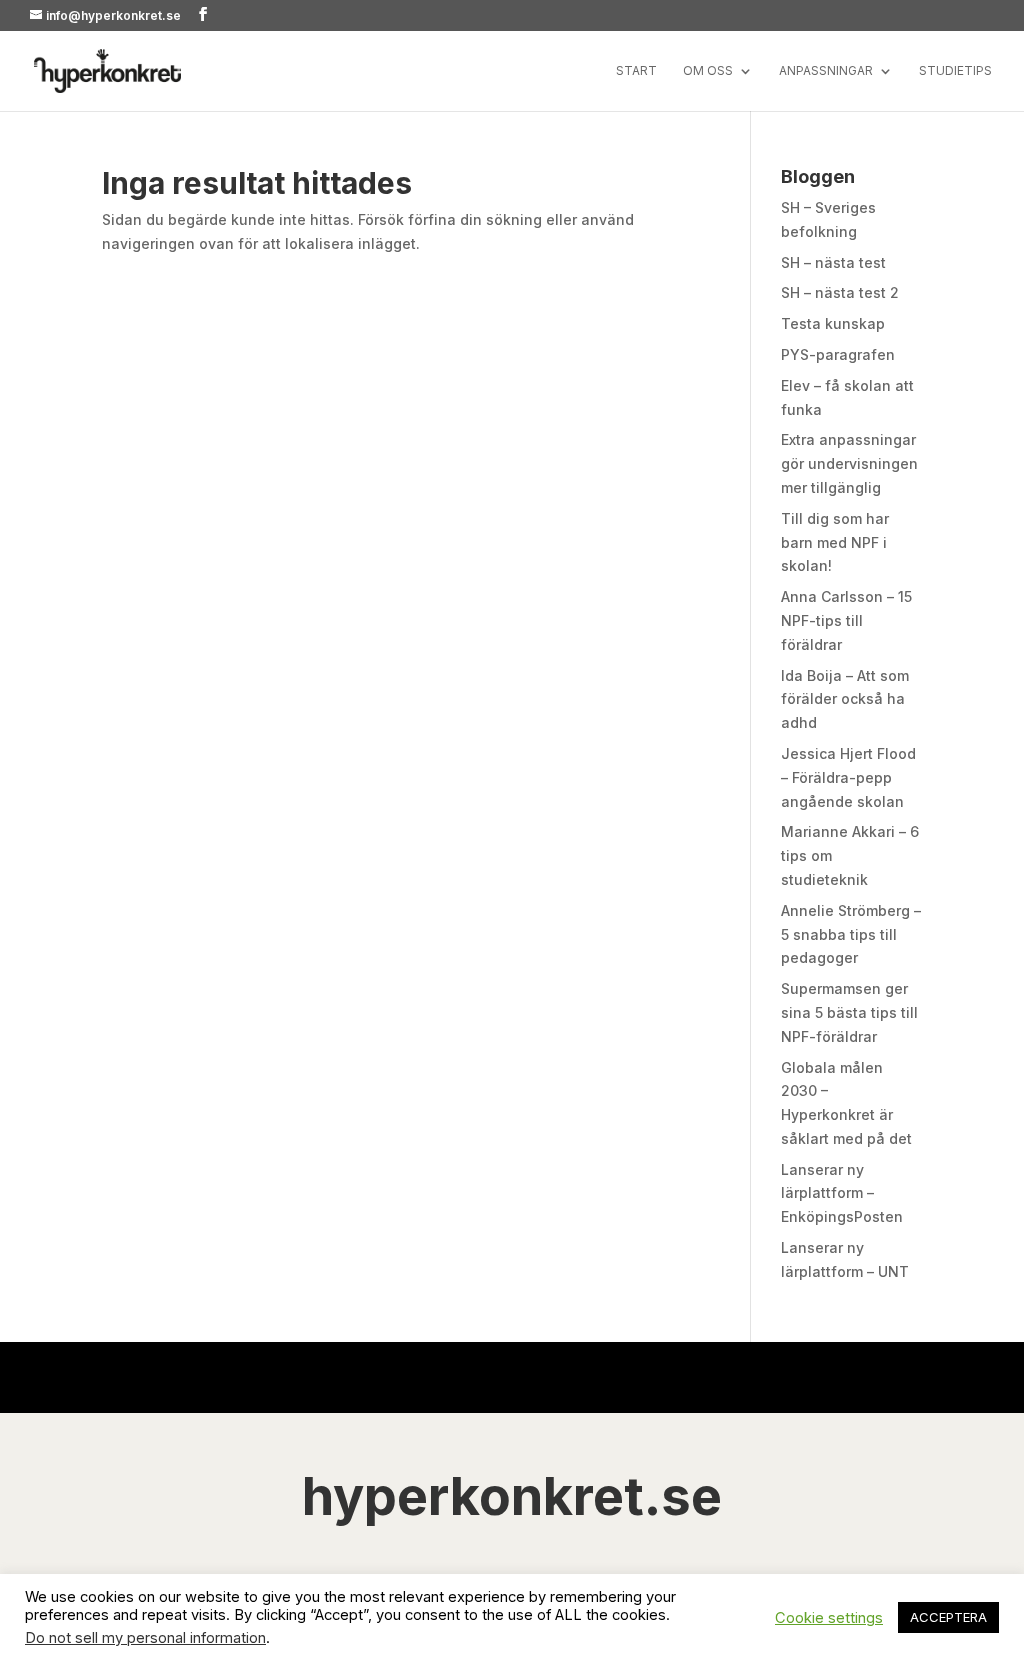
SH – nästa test (833, 262)
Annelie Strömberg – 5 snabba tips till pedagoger (851, 934)
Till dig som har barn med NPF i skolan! (835, 542)
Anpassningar (826, 71)
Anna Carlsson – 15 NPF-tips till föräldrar (846, 620)
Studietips (955, 71)
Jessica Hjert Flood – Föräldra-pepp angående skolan (848, 777)
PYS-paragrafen (838, 354)
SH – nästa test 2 (840, 292)
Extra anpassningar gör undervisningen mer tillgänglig (849, 463)
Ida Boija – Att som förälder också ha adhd (845, 699)
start (636, 71)
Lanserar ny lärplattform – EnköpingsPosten (842, 1193)
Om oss (708, 71)
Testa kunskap (833, 323)
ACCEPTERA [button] (948, 1617)
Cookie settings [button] (829, 1618)
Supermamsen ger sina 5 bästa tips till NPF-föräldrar (849, 1012)
